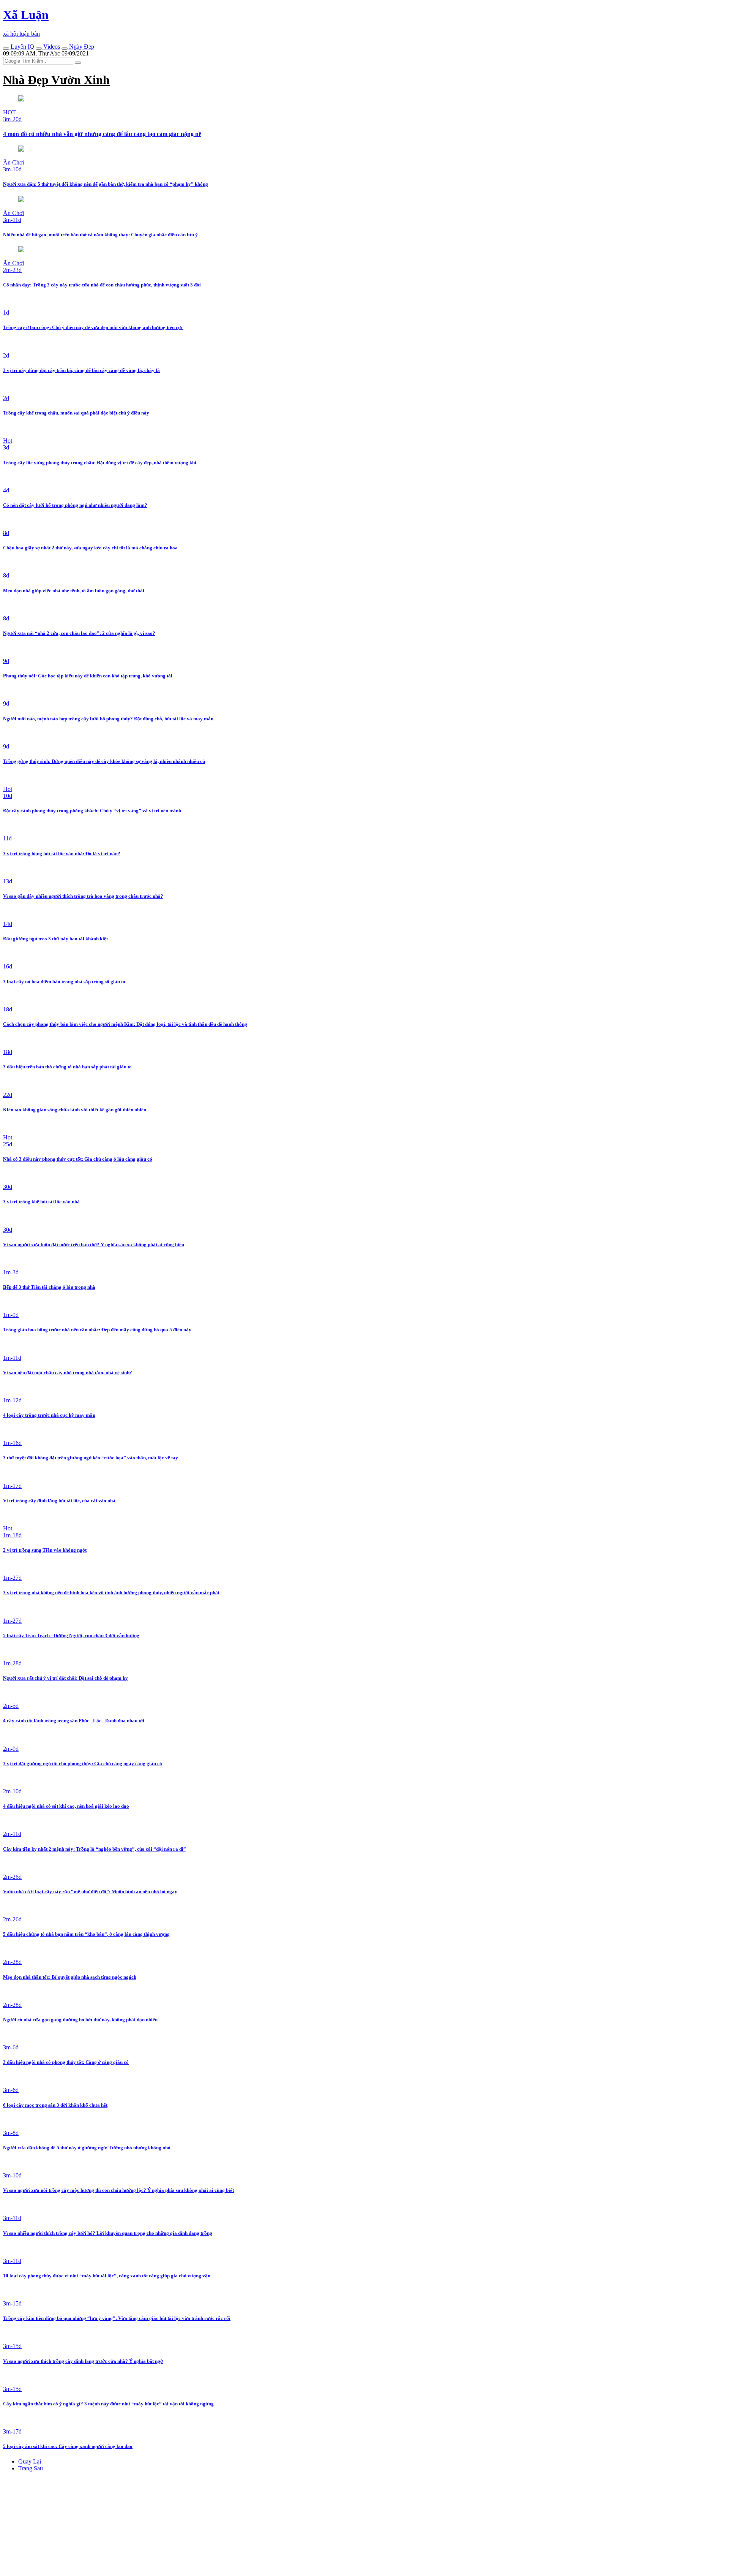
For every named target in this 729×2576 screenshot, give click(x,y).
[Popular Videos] (39, 49)
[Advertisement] (60, 2525)
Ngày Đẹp (81, 47)
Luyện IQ (22, 47)
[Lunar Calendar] (65, 49)
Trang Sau (31, 2468)
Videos (51, 47)
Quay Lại (30, 2461)
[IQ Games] (6, 49)
